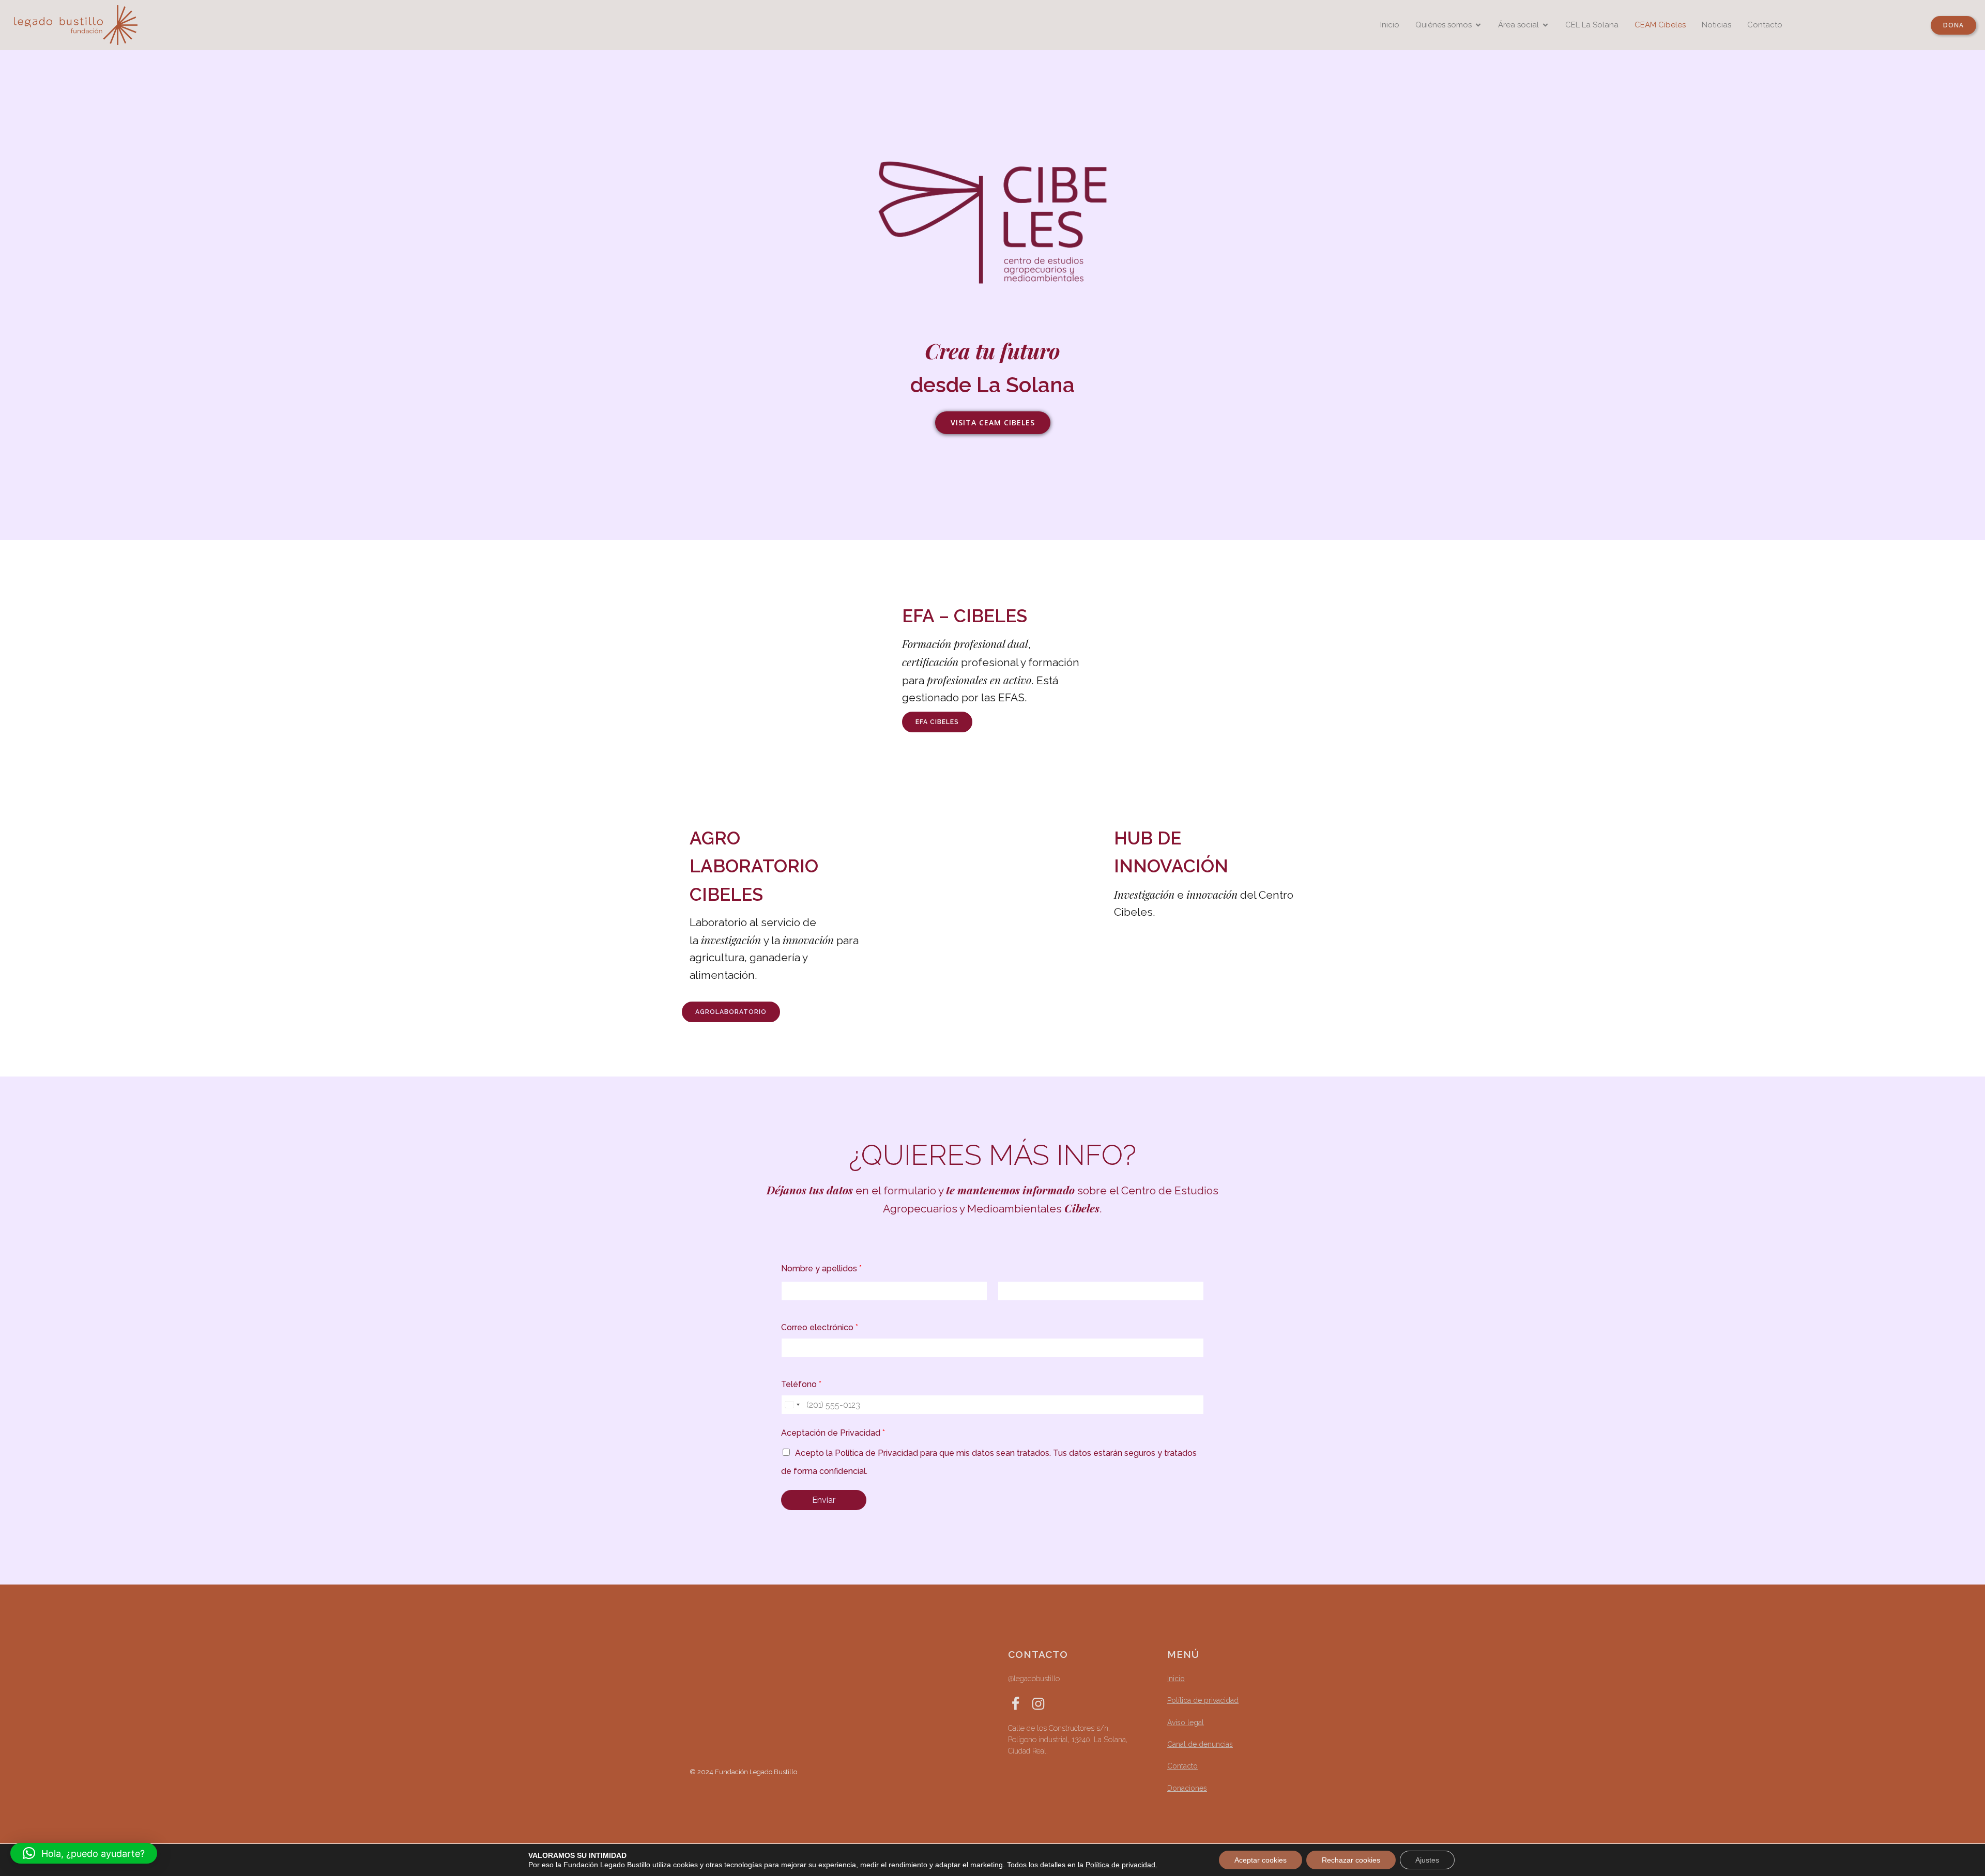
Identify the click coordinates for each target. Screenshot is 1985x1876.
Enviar (824, 1500)
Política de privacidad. (1121, 1865)
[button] (84, 1853)
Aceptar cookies (1261, 1860)
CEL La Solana (1592, 25)
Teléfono (801, 1384)
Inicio (1390, 25)
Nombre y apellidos (821, 1268)
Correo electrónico (820, 1327)
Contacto (1765, 25)
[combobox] (792, 1405)
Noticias (1716, 25)
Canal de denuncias (1200, 1744)
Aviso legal (1186, 1723)
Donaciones (1187, 1788)
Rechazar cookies (1351, 1860)
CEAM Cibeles (1660, 25)
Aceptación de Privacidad (833, 1433)
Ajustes (1427, 1860)
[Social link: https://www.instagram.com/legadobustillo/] (1042, 1703)
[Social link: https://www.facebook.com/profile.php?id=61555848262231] (1019, 1703)
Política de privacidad (1203, 1700)
